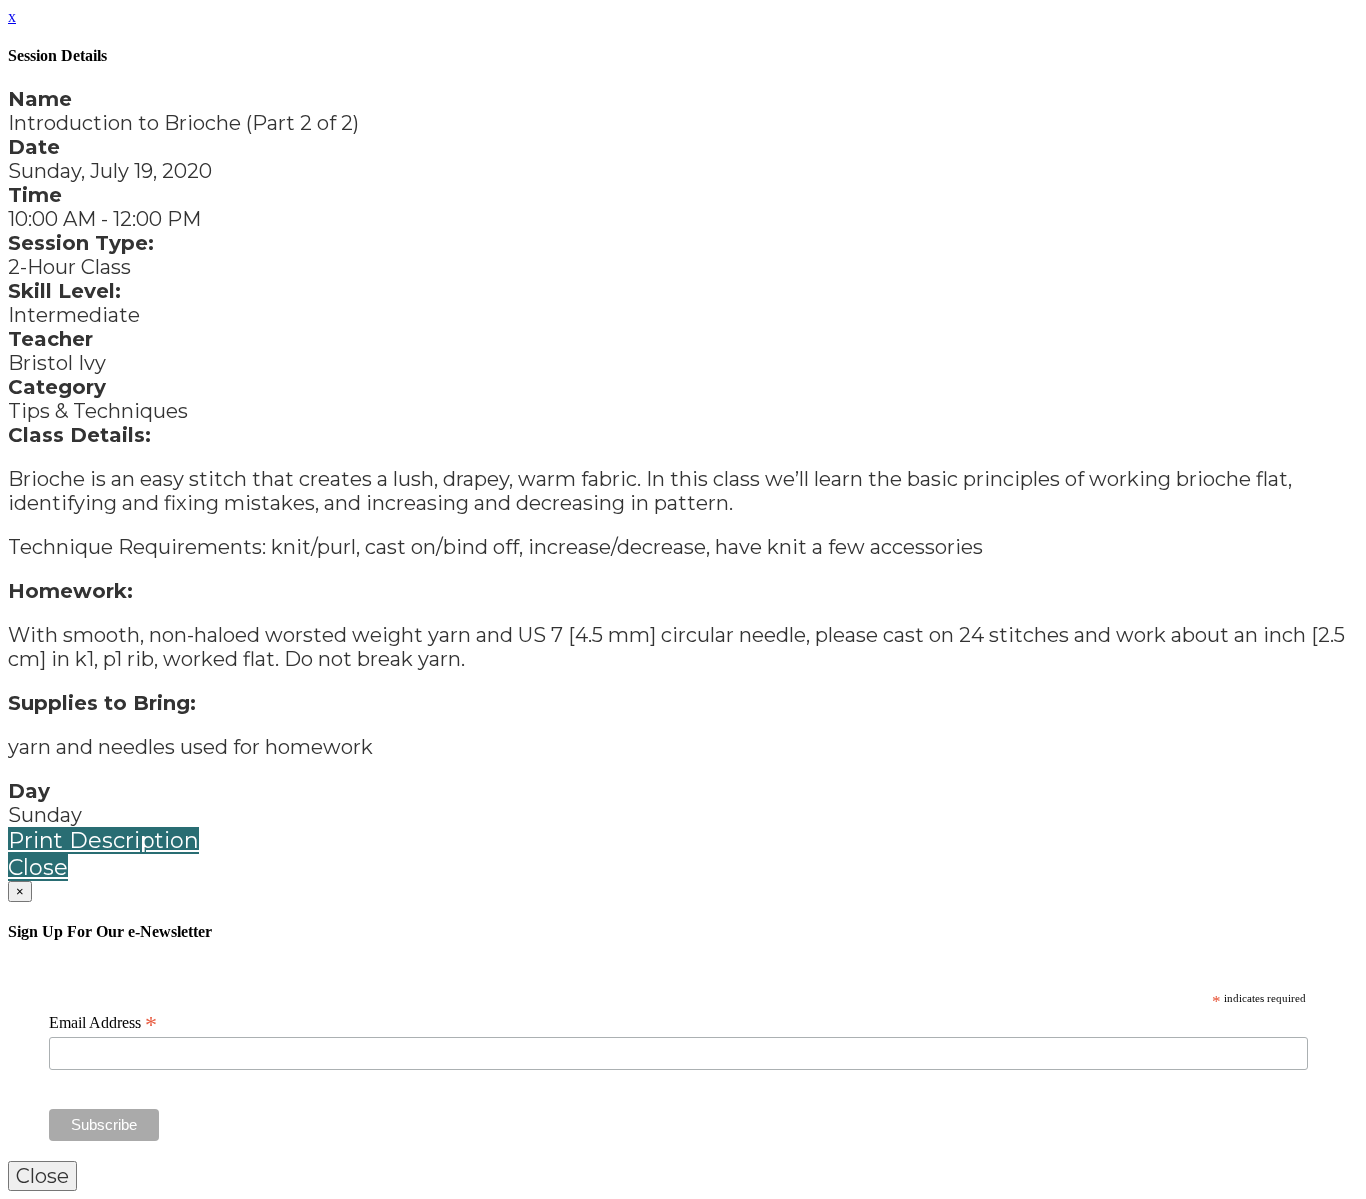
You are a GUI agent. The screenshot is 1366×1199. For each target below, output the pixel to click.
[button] (103, 840)
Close (38, 867)
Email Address (103, 1023)
